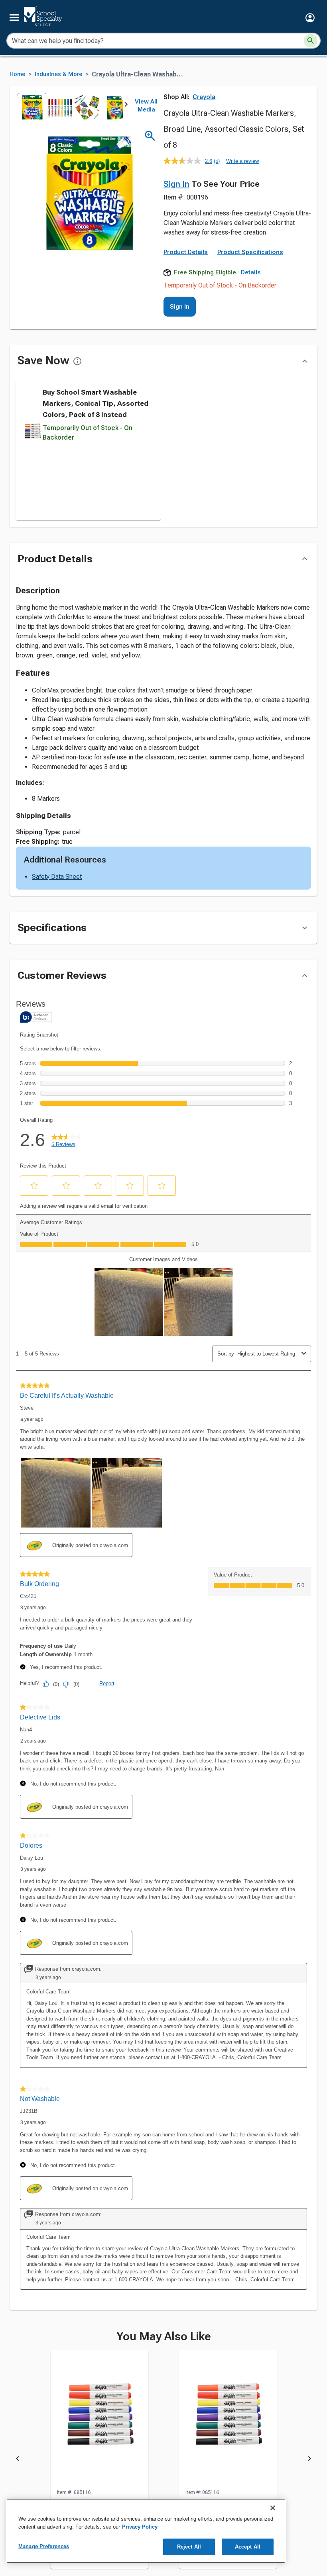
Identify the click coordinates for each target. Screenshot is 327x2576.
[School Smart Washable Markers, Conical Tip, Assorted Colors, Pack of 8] (99, 2419)
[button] (310, 18)
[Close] (273, 2508)
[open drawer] (14, 18)
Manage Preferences (44, 2546)
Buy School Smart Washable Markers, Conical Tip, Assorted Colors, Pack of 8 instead (96, 403)
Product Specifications (250, 252)
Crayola (204, 97)
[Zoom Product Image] (150, 136)
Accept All (248, 2547)
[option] (30, 106)
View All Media (146, 106)
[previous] (18, 2460)
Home (17, 74)
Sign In (176, 184)
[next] (126, 106)
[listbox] (71, 106)
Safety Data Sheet (57, 877)
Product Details (186, 252)
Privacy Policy (140, 2527)
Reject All (189, 2547)
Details (251, 272)
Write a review (242, 161)
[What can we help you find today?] (311, 41)
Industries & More (58, 74)
